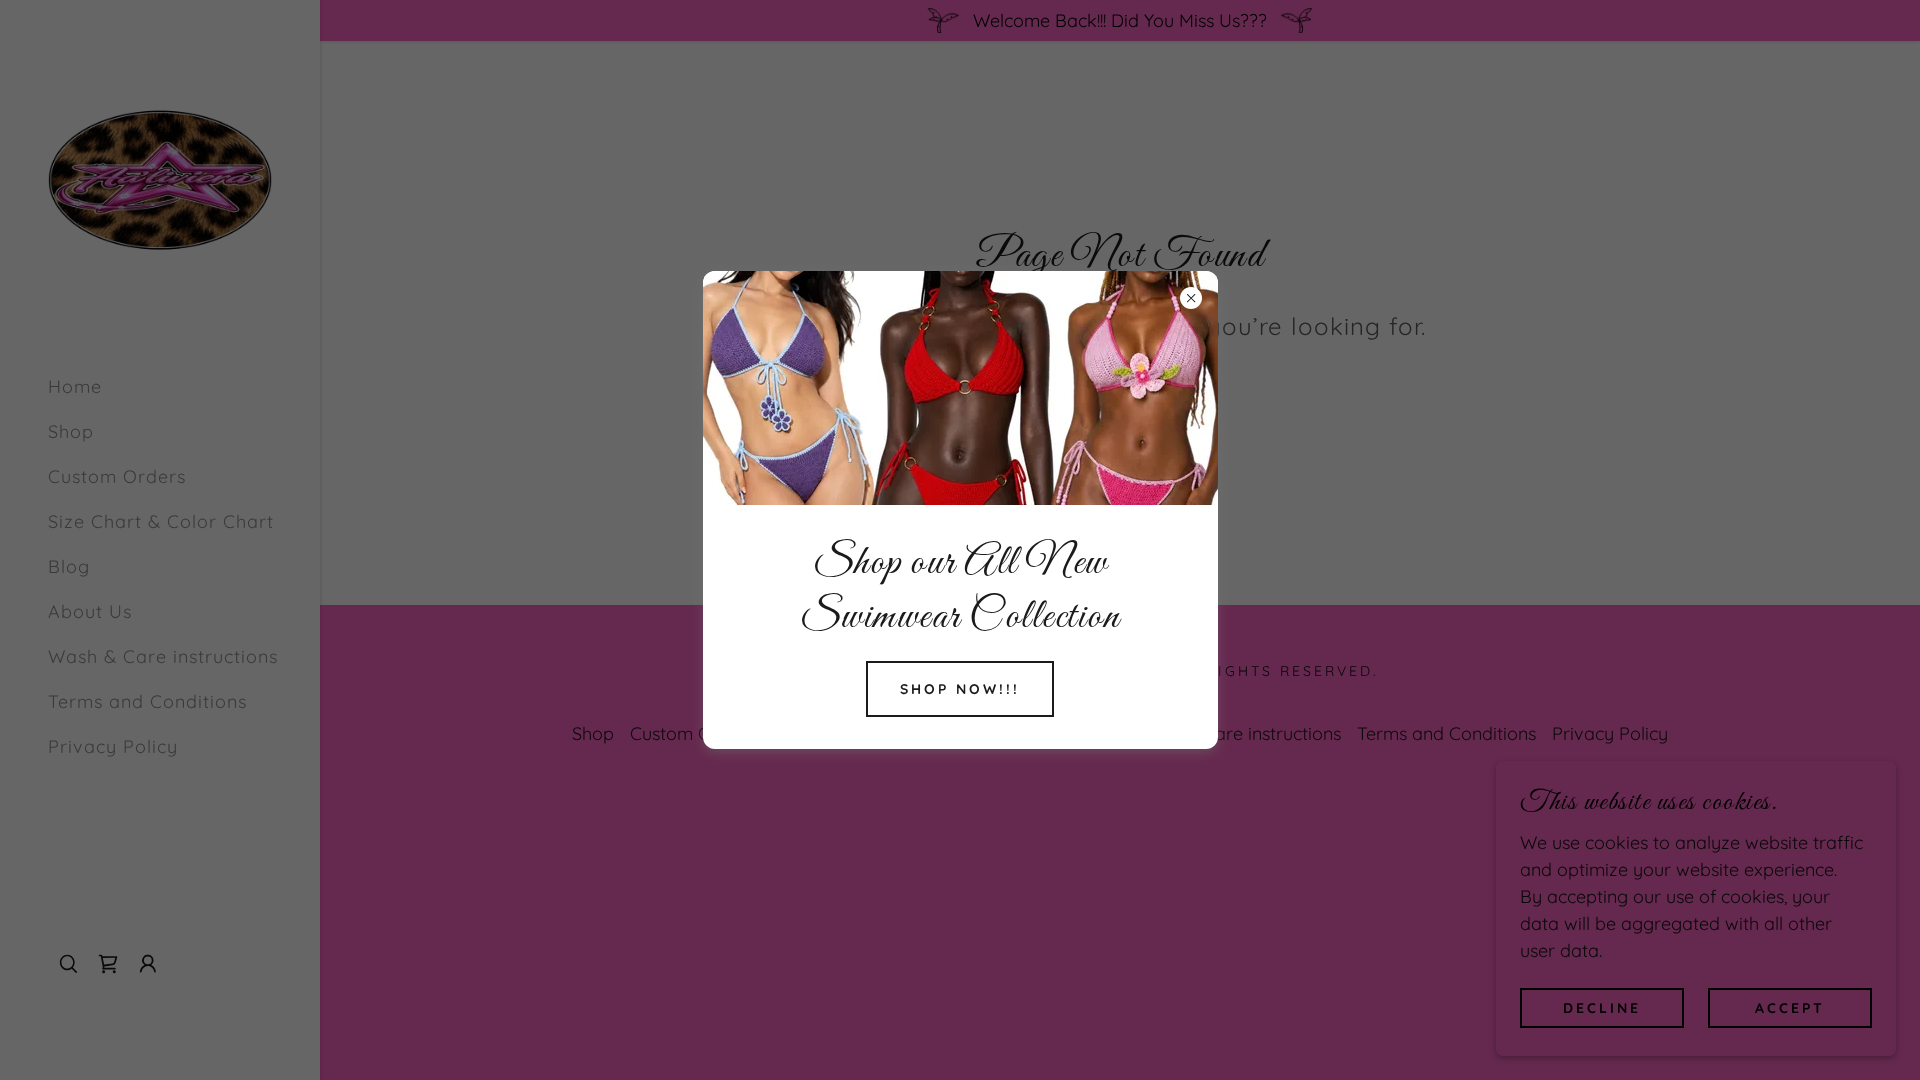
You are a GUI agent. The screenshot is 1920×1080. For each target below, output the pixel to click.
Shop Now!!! (960, 689)
